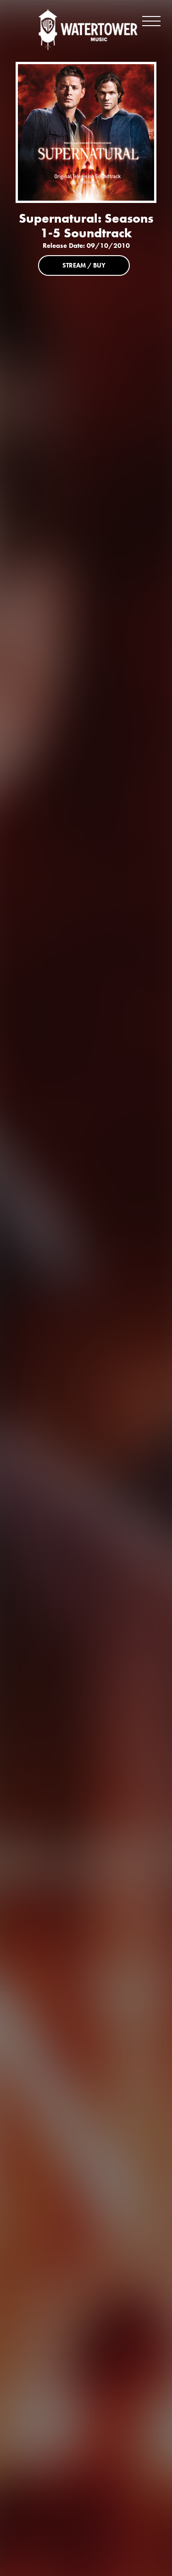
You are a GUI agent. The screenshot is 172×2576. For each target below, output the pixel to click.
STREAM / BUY (84, 265)
